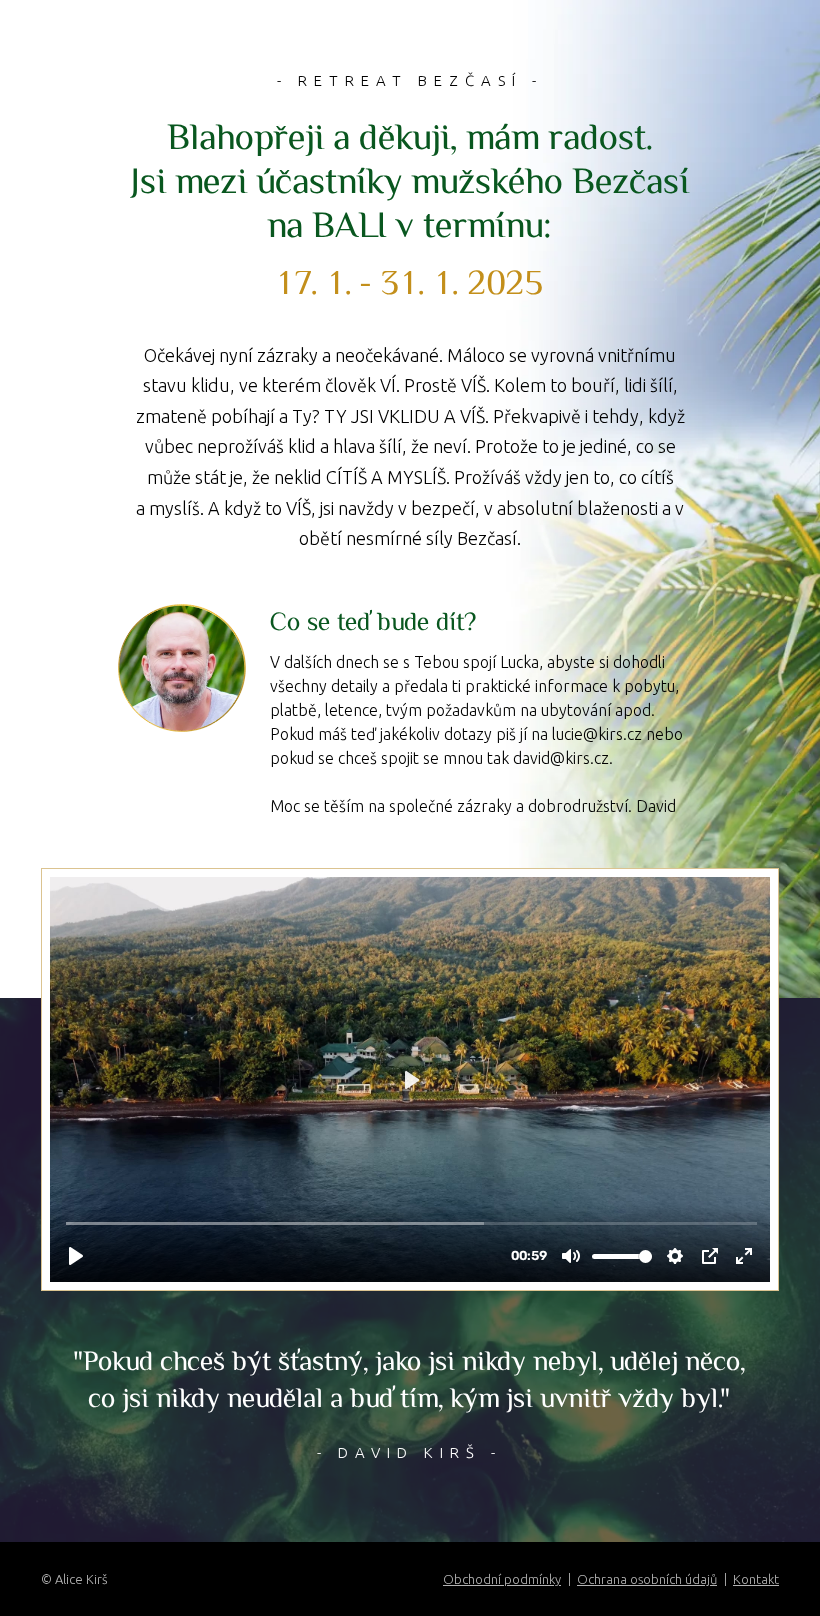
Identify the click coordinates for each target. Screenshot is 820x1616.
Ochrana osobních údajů (647, 1579)
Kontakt (756, 1579)
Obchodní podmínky (502, 1579)
